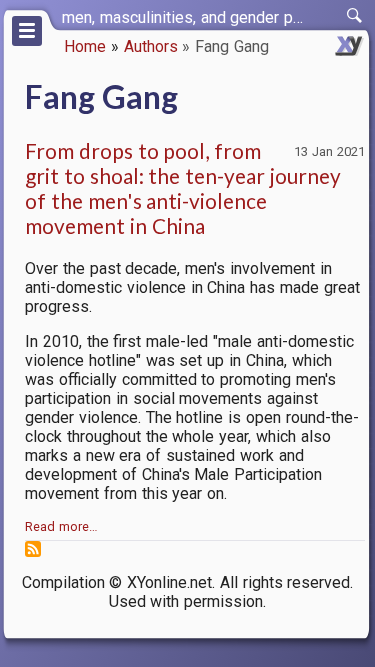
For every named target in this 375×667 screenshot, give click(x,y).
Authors (151, 46)
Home (85, 46)
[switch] (355, 16)
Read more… (61, 526)
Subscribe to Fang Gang (33, 549)
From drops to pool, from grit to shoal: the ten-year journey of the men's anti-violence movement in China (183, 188)
